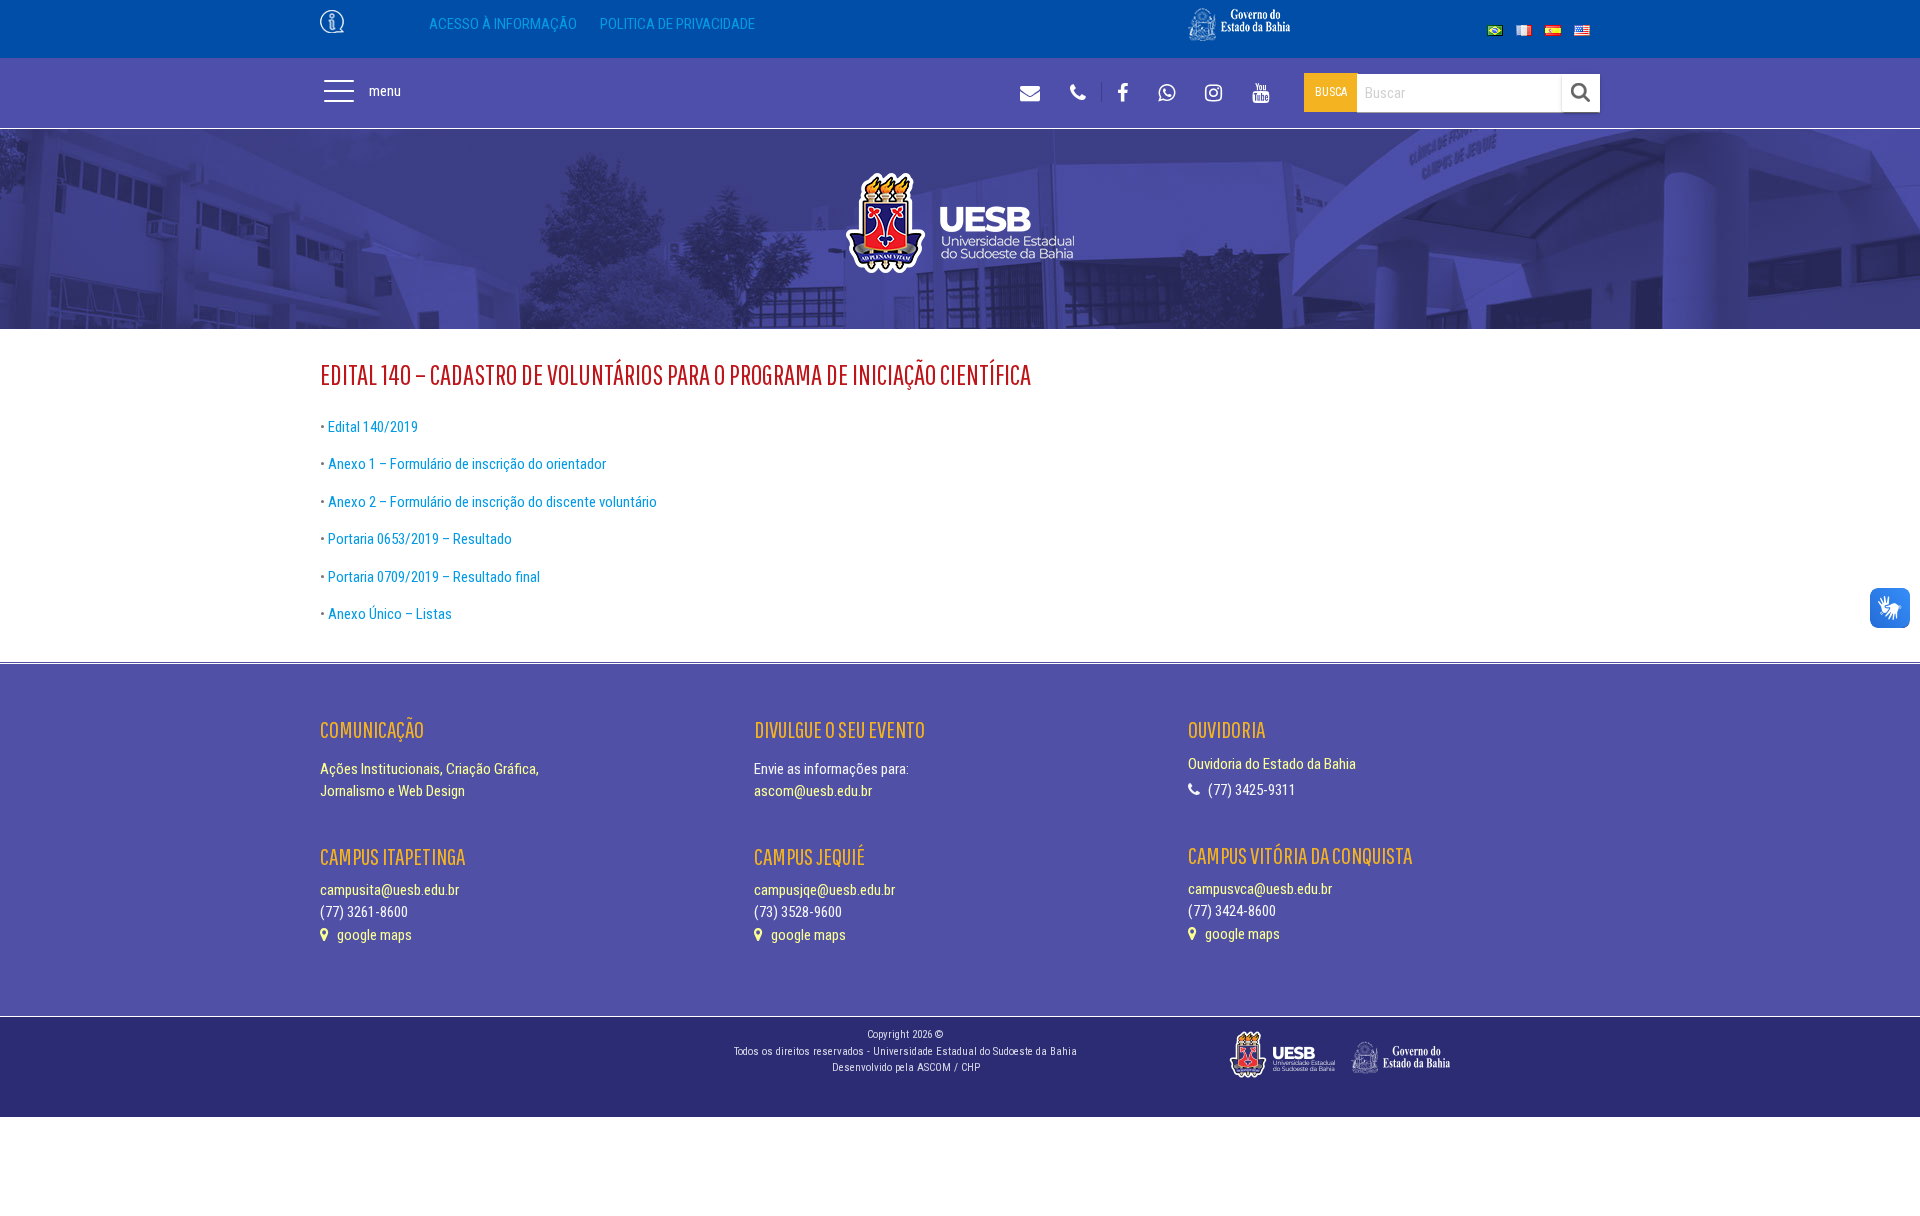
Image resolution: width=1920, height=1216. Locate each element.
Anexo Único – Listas (390, 614)
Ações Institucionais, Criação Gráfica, (429, 769)
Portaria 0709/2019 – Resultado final (434, 577)
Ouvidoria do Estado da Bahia (1272, 764)
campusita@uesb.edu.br (389, 890)
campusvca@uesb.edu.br (1260, 889)
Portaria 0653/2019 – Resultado (420, 539)
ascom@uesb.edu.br (813, 791)
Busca (1331, 92)
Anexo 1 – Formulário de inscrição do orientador (467, 464)
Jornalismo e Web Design (392, 791)
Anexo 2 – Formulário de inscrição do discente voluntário (492, 502)
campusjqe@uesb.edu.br (824, 890)
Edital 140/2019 (373, 427)
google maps (373, 935)
